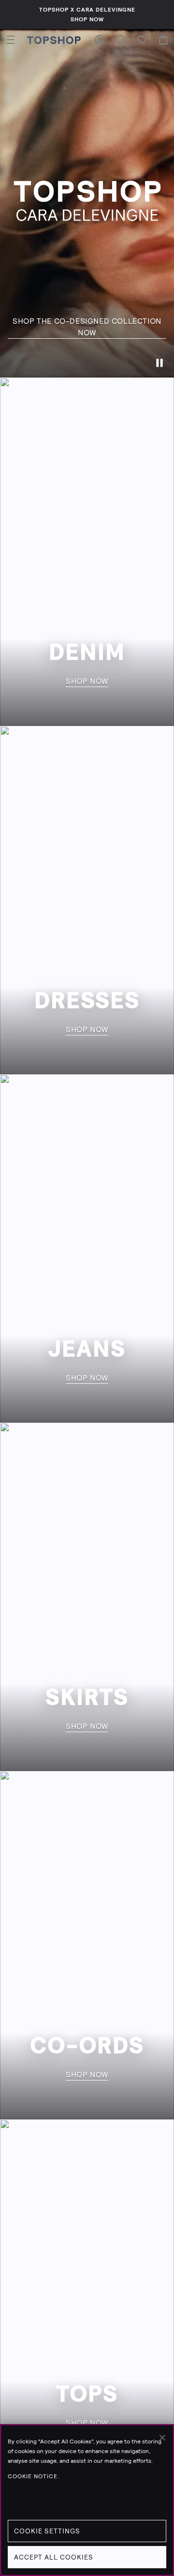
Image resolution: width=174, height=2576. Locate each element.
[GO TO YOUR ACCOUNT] (100, 40)
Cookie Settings (47, 2531)
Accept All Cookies (54, 2557)
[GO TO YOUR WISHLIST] (142, 40)
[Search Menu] (121, 40)
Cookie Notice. (34, 2476)
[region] (87, 2500)
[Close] (162, 2438)
